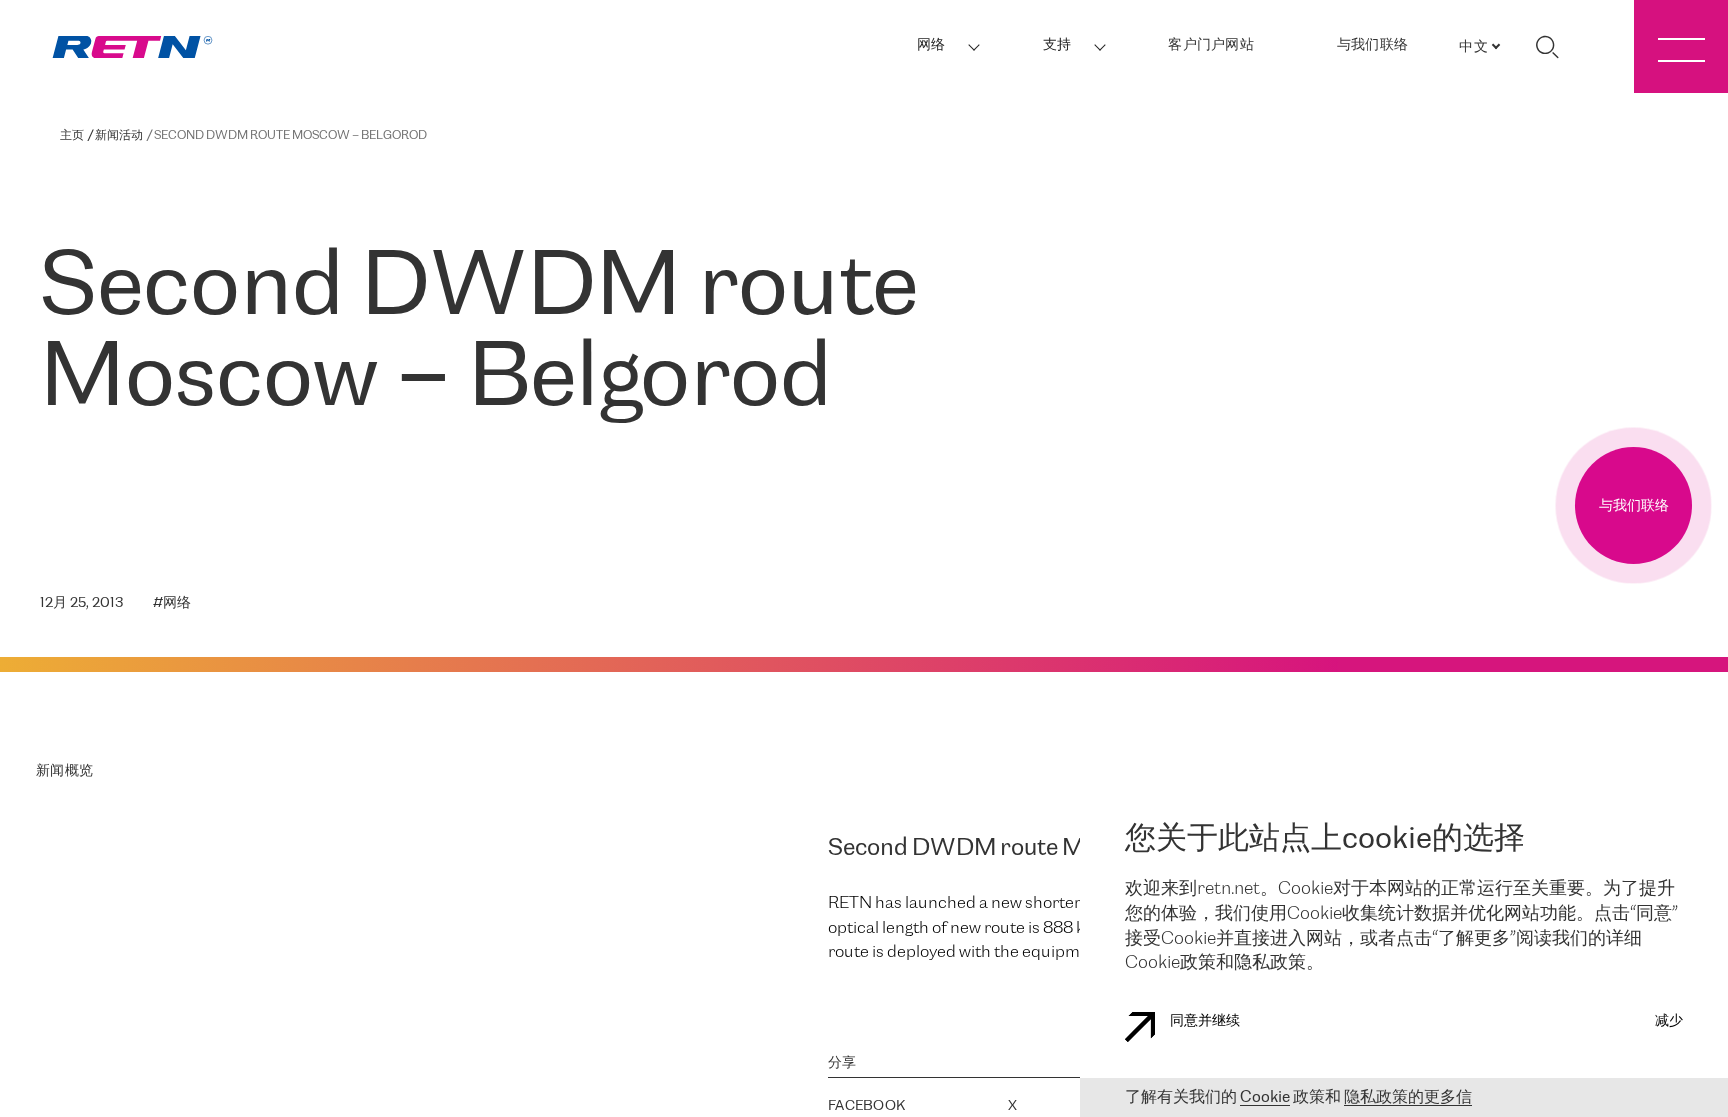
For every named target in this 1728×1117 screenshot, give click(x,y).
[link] (132, 47)
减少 (1669, 1021)
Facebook (866, 1106)
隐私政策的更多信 (1408, 1097)
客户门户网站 (1211, 45)
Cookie (1265, 1097)
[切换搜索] (1547, 47)
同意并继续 (1205, 1021)
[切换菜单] (1681, 46)
